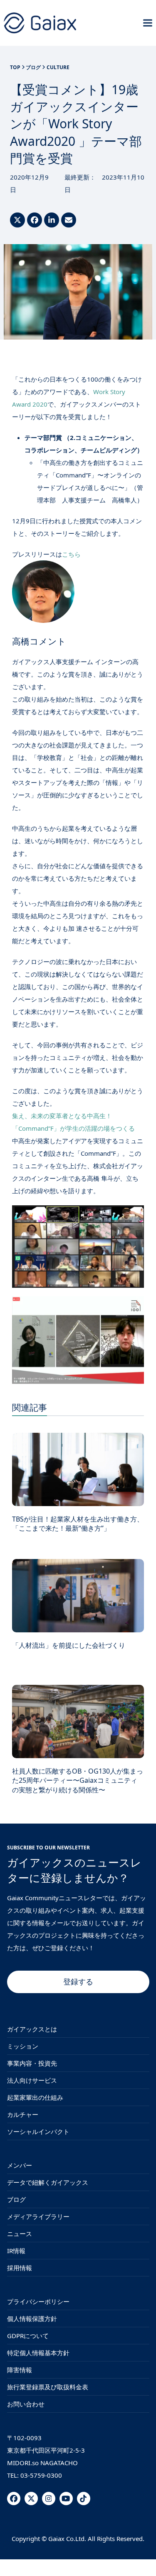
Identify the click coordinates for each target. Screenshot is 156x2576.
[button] (148, 23)
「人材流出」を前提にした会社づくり (69, 1645)
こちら (71, 554)
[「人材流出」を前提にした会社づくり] (78, 1595)
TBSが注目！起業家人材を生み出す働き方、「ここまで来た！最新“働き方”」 (78, 1524)
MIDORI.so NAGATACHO (42, 2463)
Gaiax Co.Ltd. (67, 2539)
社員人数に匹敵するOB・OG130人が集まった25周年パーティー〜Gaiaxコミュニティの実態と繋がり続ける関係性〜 (78, 1780)
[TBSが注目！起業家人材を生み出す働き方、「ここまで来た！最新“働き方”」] (78, 1469)
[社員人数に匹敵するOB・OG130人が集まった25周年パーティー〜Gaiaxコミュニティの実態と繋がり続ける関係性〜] (78, 1721)
